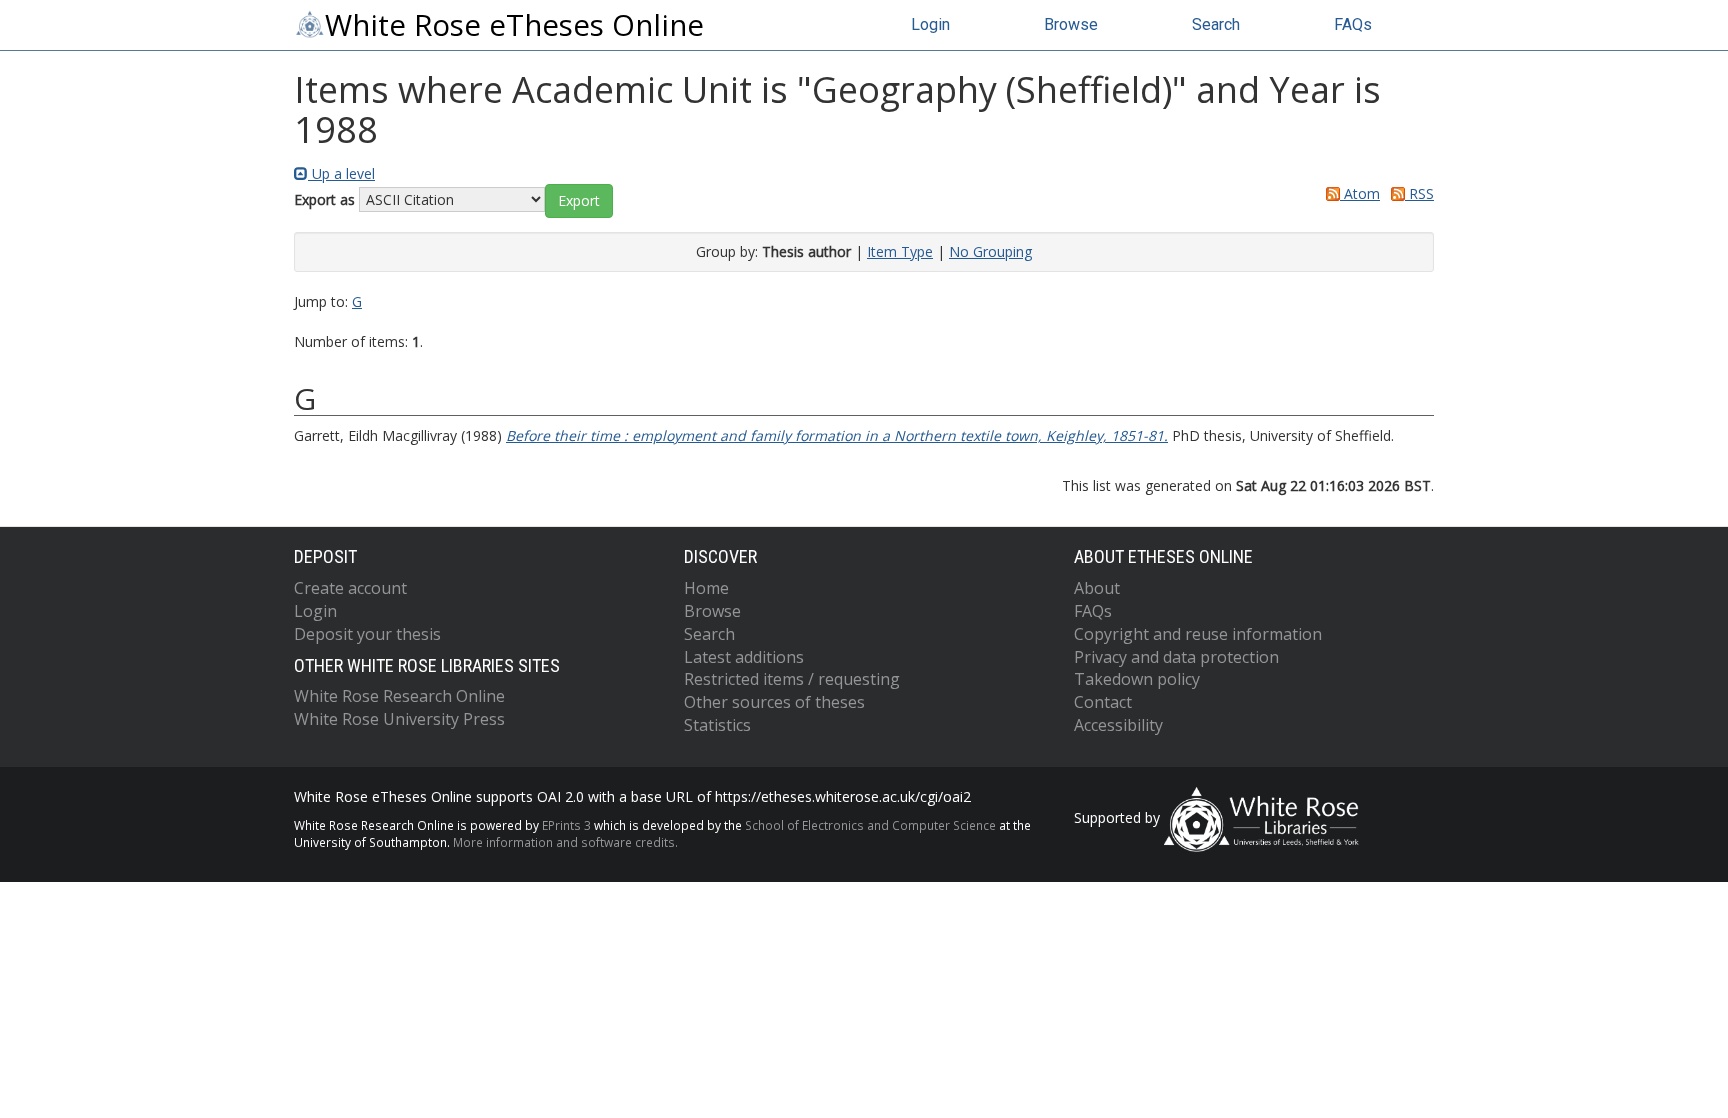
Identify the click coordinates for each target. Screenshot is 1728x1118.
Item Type (900, 251)
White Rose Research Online (399, 696)
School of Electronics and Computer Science (870, 825)
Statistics (717, 725)
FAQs (1353, 24)
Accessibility (1118, 725)
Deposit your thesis (367, 634)
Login (930, 24)
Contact (1103, 702)
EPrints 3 (566, 825)
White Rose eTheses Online (514, 25)
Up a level (341, 173)
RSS (1419, 193)
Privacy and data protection (1176, 657)
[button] (579, 201)
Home (706, 588)
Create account (350, 588)
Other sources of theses (774, 702)
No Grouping (990, 251)
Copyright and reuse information (1198, 634)
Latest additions (744, 657)
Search (1216, 24)
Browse (1071, 24)
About (1097, 588)
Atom (1360, 193)
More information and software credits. (565, 842)
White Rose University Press (399, 719)
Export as (324, 199)
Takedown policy (1137, 679)
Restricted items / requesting (792, 679)
